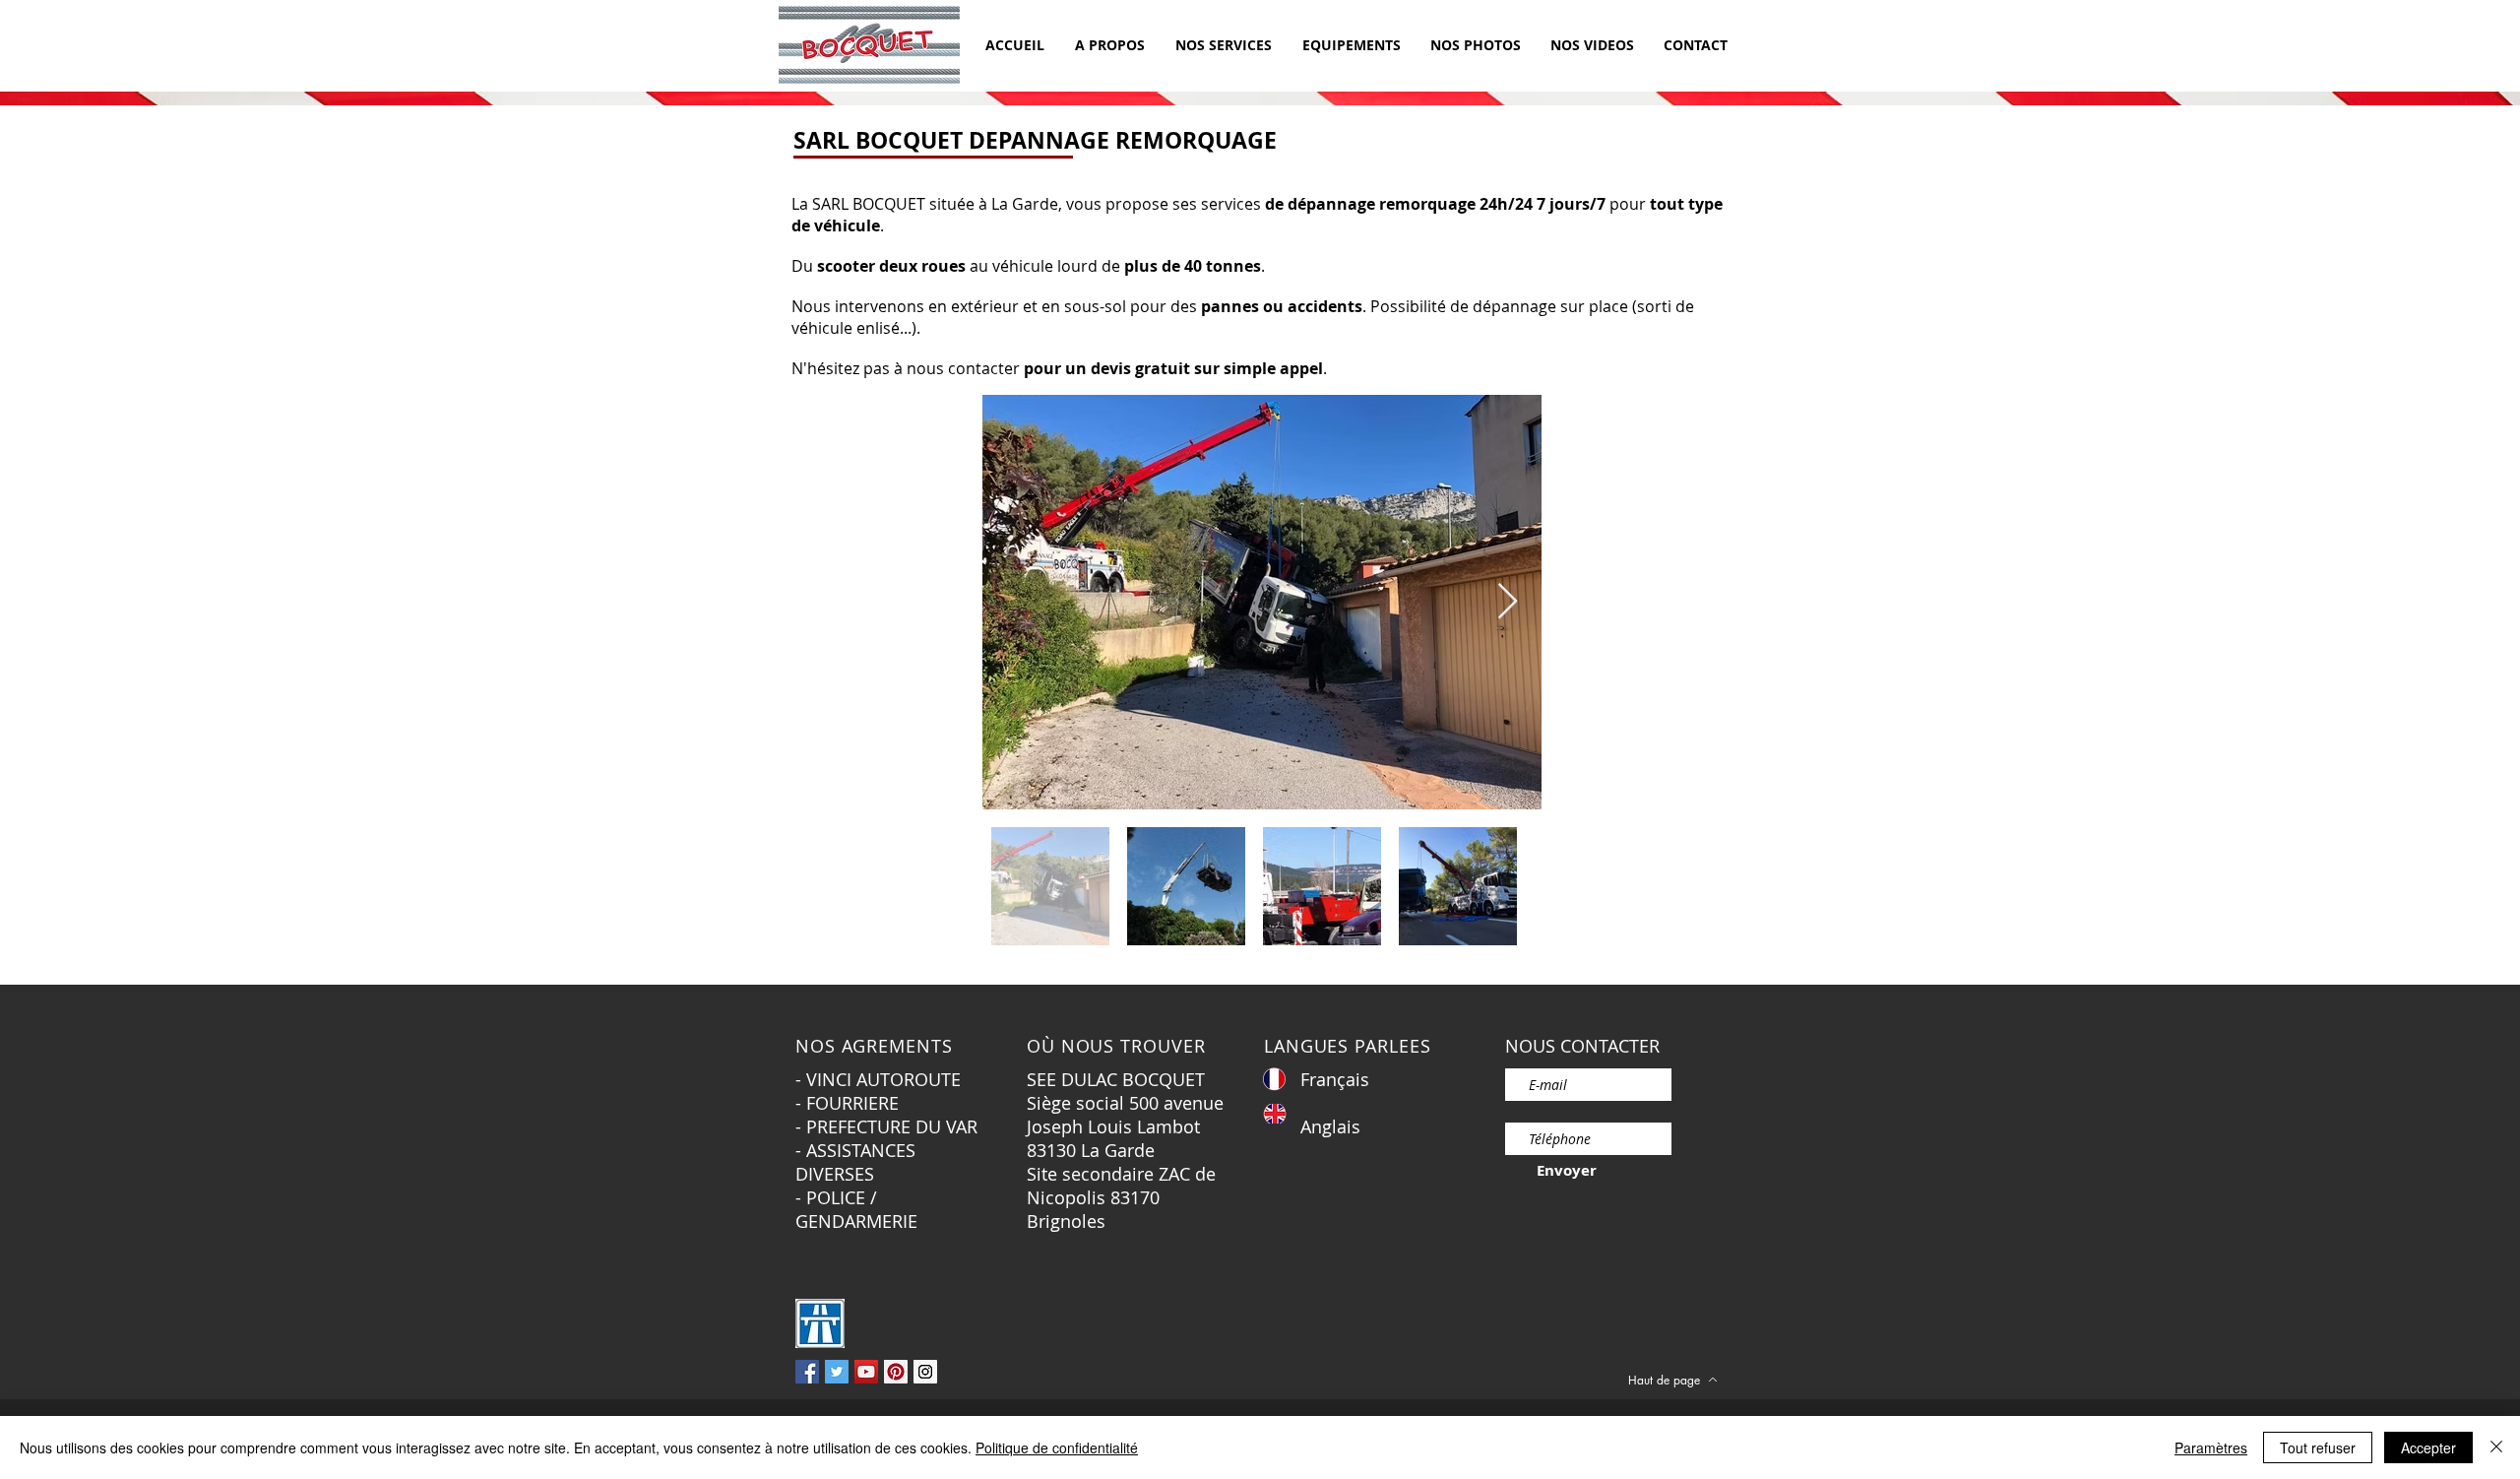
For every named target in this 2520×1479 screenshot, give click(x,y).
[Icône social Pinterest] (896, 1372)
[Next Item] (1508, 602)
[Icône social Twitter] (837, 1372)
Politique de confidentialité (1057, 1447)
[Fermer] (2496, 1447)
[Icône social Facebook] (807, 1372)
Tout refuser (2318, 1447)
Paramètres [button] (2211, 1447)
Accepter (2428, 1447)
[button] (1223, 45)
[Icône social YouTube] (866, 1372)
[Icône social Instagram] (925, 1372)
